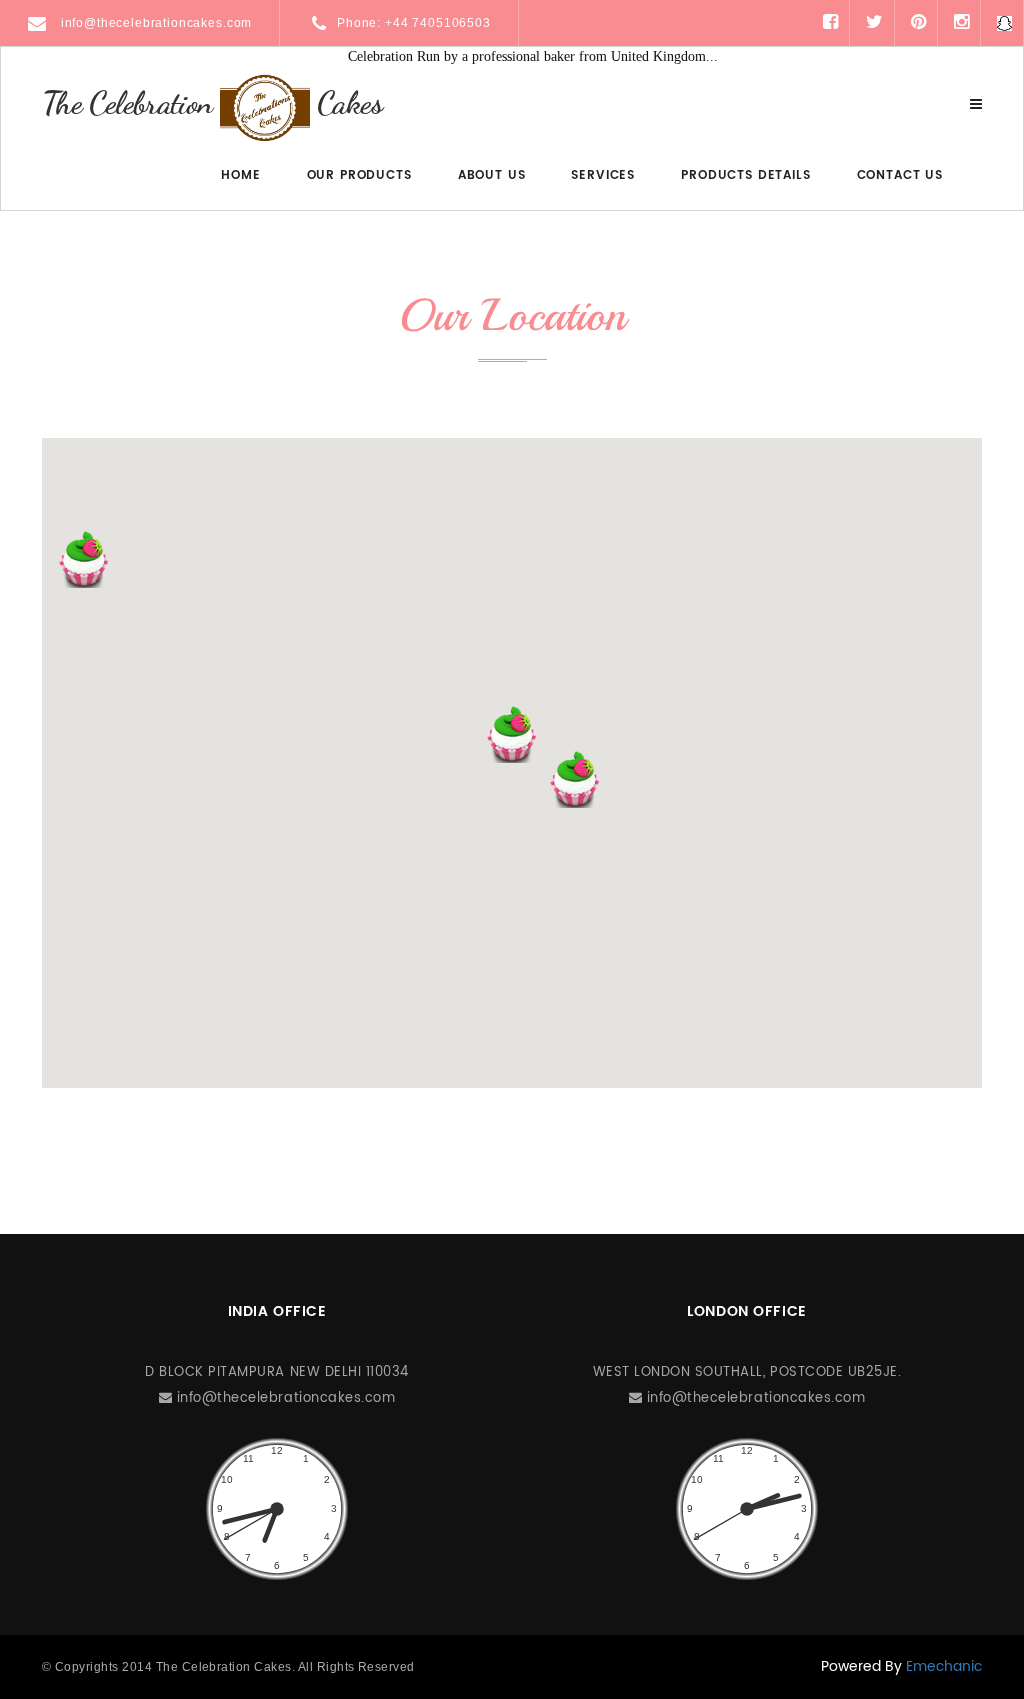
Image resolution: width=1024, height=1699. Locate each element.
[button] (512, 734)
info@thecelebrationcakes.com (154, 23)
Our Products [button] (359, 175)
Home (240, 175)
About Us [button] (492, 175)
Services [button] (603, 175)
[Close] (976, 104)
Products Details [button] (745, 175)
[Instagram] (961, 22)
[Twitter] (874, 22)
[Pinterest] (918, 22)
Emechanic (944, 1666)
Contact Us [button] (900, 175)
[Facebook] (830, 22)
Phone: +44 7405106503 (413, 23)
